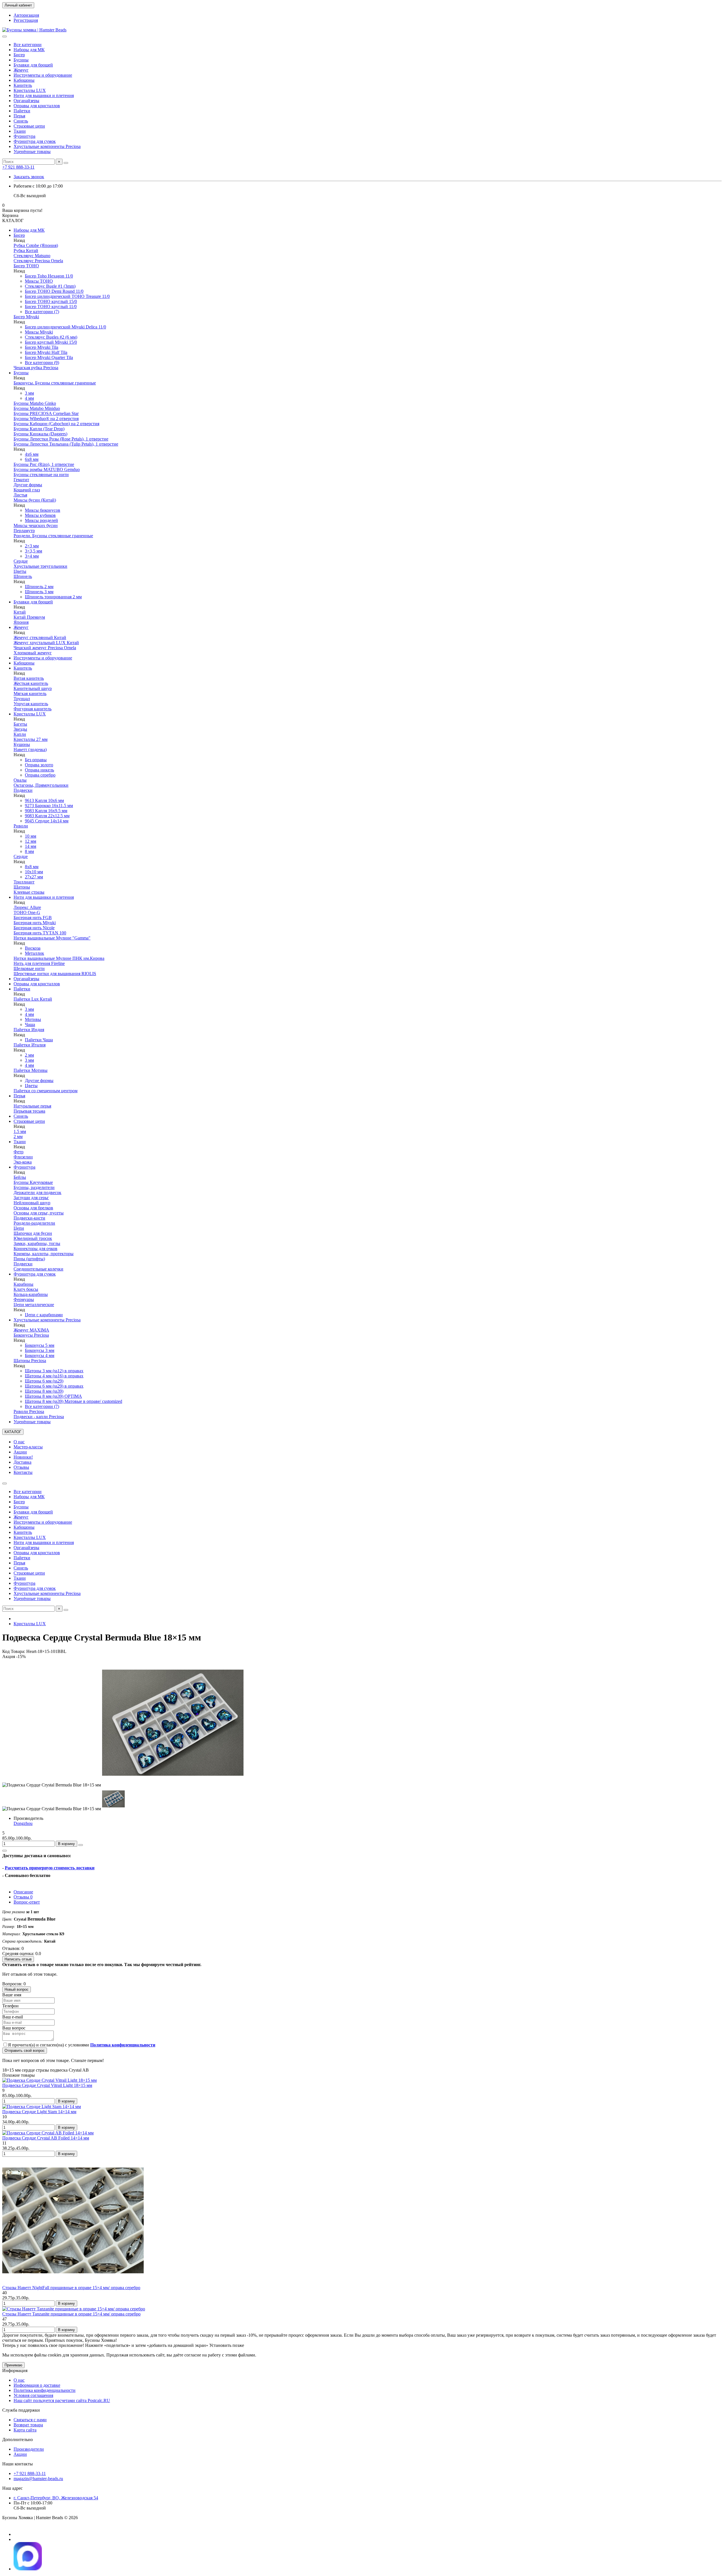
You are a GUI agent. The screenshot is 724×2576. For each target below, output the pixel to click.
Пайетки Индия (29, 1030)
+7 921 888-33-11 (18, 167)
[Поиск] (66, 163)
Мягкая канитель (30, 694)
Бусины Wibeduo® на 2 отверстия (46, 419)
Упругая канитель (31, 704)
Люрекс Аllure (27, 907)
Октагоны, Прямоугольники (41, 785)
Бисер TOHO (26, 266)
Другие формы (28, 485)
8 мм (29, 851)
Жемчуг (21, 70)
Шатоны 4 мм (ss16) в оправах (54, 1376)
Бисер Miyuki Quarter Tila (49, 357)
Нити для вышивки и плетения (44, 95)
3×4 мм (32, 556)
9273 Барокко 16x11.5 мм (49, 806)
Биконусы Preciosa (31, 1335)
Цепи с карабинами (44, 1315)
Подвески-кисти (29, 1218)
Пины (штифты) (29, 1259)
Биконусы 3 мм (40, 1350)
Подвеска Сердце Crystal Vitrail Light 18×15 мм (47, 2085)
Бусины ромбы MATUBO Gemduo (47, 469)
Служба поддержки (21, 2410)
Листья (20, 495)
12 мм (31, 841)
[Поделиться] (5, 1851)
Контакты (23, 1472)
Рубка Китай (26, 250)
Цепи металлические (34, 1305)
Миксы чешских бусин (36, 525)
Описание (23, 1892)
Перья (19, 116)
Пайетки (22, 111)
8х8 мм (32, 867)
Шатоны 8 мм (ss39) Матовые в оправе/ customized (74, 1401)
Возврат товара (28, 2425)
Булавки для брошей (33, 65)
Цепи (19, 1228)
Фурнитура (24, 136)
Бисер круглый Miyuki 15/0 (51, 342)
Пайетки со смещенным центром (46, 1091)
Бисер (19, 55)
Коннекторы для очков (35, 1249)
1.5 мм (20, 1131)
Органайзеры (26, 101)
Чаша (30, 1024)
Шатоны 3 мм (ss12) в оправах (54, 1371)
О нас (19, 1442)
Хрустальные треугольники (40, 566)
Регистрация (26, 20)
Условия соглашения (33, 2395)
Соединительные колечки (38, 1269)
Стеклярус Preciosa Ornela (38, 261)
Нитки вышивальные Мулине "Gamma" (52, 938)
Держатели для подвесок (37, 1193)
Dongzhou (23, 1823)
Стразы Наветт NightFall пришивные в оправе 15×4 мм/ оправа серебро (71, 2288)
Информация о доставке (37, 2385)
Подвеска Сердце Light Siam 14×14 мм (39, 2112)
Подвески (23, 790)
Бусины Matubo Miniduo (37, 408)
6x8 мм (32, 459)
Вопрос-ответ (27, 1902)
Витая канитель (29, 678)
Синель (21, 121)
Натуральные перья (32, 1106)
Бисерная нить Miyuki (35, 923)
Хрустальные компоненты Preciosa (47, 146)
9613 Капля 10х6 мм (44, 800)
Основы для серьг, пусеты (39, 1213)
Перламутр (24, 531)
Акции (20, 1452)
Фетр (19, 1152)
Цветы (20, 571)
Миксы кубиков (40, 515)
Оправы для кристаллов (37, 106)
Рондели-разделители (34, 1223)
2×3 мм (32, 546)
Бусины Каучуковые (33, 1182)
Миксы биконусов (43, 510)
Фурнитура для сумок (35, 141)
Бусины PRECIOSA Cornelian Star (46, 413)
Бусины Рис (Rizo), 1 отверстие (44, 464)
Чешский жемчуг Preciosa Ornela (45, 648)
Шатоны (22, 887)
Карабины (23, 1284)
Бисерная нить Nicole (34, 928)
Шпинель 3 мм (39, 592)
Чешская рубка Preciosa (36, 368)
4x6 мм (32, 454)
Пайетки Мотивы (31, 1070)
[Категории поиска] (5, 36)
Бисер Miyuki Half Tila (46, 352)
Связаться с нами (30, 2420)
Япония (21, 622)
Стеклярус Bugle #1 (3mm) (50, 286)
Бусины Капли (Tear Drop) (39, 429)
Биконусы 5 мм (40, 1345)
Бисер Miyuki (26, 317)
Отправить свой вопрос (25, 2051)
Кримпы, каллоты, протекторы (44, 1254)
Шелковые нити (29, 968)
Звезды (20, 729)
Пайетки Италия (30, 1045)
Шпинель (23, 576)
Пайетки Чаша (39, 1040)
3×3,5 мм (34, 551)
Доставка (22, 1462)
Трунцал (22, 699)
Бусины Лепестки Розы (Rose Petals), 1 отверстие (61, 439)
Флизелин (23, 1157)
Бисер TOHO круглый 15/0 (51, 301)
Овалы (20, 780)
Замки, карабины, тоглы (37, 1243)
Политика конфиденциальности (45, 2390)
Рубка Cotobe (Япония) (36, 245)
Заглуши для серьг (31, 1198)
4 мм (29, 398)
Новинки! (23, 1457)
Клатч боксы (26, 1289)
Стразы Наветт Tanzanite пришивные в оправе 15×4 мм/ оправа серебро (71, 2314)
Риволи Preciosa (29, 1411)
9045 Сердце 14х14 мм (47, 821)
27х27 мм (34, 877)
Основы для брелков (33, 1208)
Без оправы (36, 760)
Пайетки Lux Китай (33, 999)
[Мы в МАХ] (28, 2569)
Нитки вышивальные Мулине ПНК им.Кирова (59, 958)
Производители (29, 2449)
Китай (20, 612)
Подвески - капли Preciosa (39, 1417)
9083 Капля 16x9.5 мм (46, 811)
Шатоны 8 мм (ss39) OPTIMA (53, 1396)
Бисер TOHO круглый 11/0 (51, 307)
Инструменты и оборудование (43, 75)
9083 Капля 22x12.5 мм (47, 816)
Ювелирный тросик (33, 1238)
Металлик (35, 953)
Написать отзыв (18, 1959)
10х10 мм (34, 872)
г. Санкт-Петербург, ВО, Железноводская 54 (56, 2498)
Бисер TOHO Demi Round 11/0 (54, 291)
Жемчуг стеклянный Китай (40, 637)
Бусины (21, 60)
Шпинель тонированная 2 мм (53, 597)
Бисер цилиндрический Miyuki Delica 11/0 (65, 327)
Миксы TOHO (39, 281)
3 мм (29, 393)
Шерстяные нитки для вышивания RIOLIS (55, 974)
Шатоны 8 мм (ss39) (44, 1391)
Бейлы (20, 1177)
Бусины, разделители (34, 1187)
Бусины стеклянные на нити (41, 475)
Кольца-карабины (31, 1294)
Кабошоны (24, 80)
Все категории (28, 45)
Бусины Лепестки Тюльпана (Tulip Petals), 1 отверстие (66, 444)
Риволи (21, 826)
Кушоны (22, 744)
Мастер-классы (28, 1447)
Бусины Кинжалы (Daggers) (40, 434)
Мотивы (33, 1019)
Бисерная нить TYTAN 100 (40, 933)
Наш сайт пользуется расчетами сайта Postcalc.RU (62, 2400)
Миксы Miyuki (39, 332)
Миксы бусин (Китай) (35, 500)
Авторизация (26, 15)
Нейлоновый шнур (32, 1203)
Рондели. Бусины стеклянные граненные (53, 536)
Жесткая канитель (31, 683)
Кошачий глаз (27, 490)
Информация (15, 2370)
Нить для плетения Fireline (39, 963)
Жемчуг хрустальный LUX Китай (46, 643)
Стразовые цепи (29, 126)
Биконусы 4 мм (40, 1355)
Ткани (20, 131)
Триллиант (24, 882)
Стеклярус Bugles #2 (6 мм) (51, 337)
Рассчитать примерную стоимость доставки (50, 1868)
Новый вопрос (17, 1989)
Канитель (23, 85)
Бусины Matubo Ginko (35, 403)
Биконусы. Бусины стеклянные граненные (55, 383)
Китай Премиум (29, 617)
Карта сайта (25, 2430)
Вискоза (33, 948)
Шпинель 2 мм (39, 587)
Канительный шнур (33, 688)
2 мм (29, 1055)
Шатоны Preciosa (30, 1361)
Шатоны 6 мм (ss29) (44, 1381)
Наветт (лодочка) (30, 750)
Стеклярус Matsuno (32, 256)
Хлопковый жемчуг (33, 653)
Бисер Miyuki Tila (42, 347)
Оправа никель (39, 770)
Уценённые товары (32, 151)
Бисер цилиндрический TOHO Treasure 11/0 (67, 296)
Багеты (20, 724)
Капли (20, 734)
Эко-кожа (23, 1162)
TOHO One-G (27, 912)
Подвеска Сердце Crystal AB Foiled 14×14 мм (46, 2138)
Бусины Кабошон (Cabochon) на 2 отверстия (56, 424)
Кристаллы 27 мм (31, 739)
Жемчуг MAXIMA (31, 1330)
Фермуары (24, 1299)
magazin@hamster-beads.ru (38, 2479)
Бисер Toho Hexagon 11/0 (49, 276)
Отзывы (21, 1467)
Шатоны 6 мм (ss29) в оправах (54, 1386)
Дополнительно (18, 2440)
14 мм (31, 846)
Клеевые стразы (29, 892)
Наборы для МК (29, 50)
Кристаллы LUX (30, 90)
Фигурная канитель (33, 709)
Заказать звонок (29, 177)
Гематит (21, 480)
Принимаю (13, 2365)
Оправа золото (39, 765)
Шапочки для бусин (33, 1233)
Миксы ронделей (41, 520)
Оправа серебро (40, 775)
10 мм (31, 836)
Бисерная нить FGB (33, 918)
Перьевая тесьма (29, 1111)
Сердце (21, 561)
